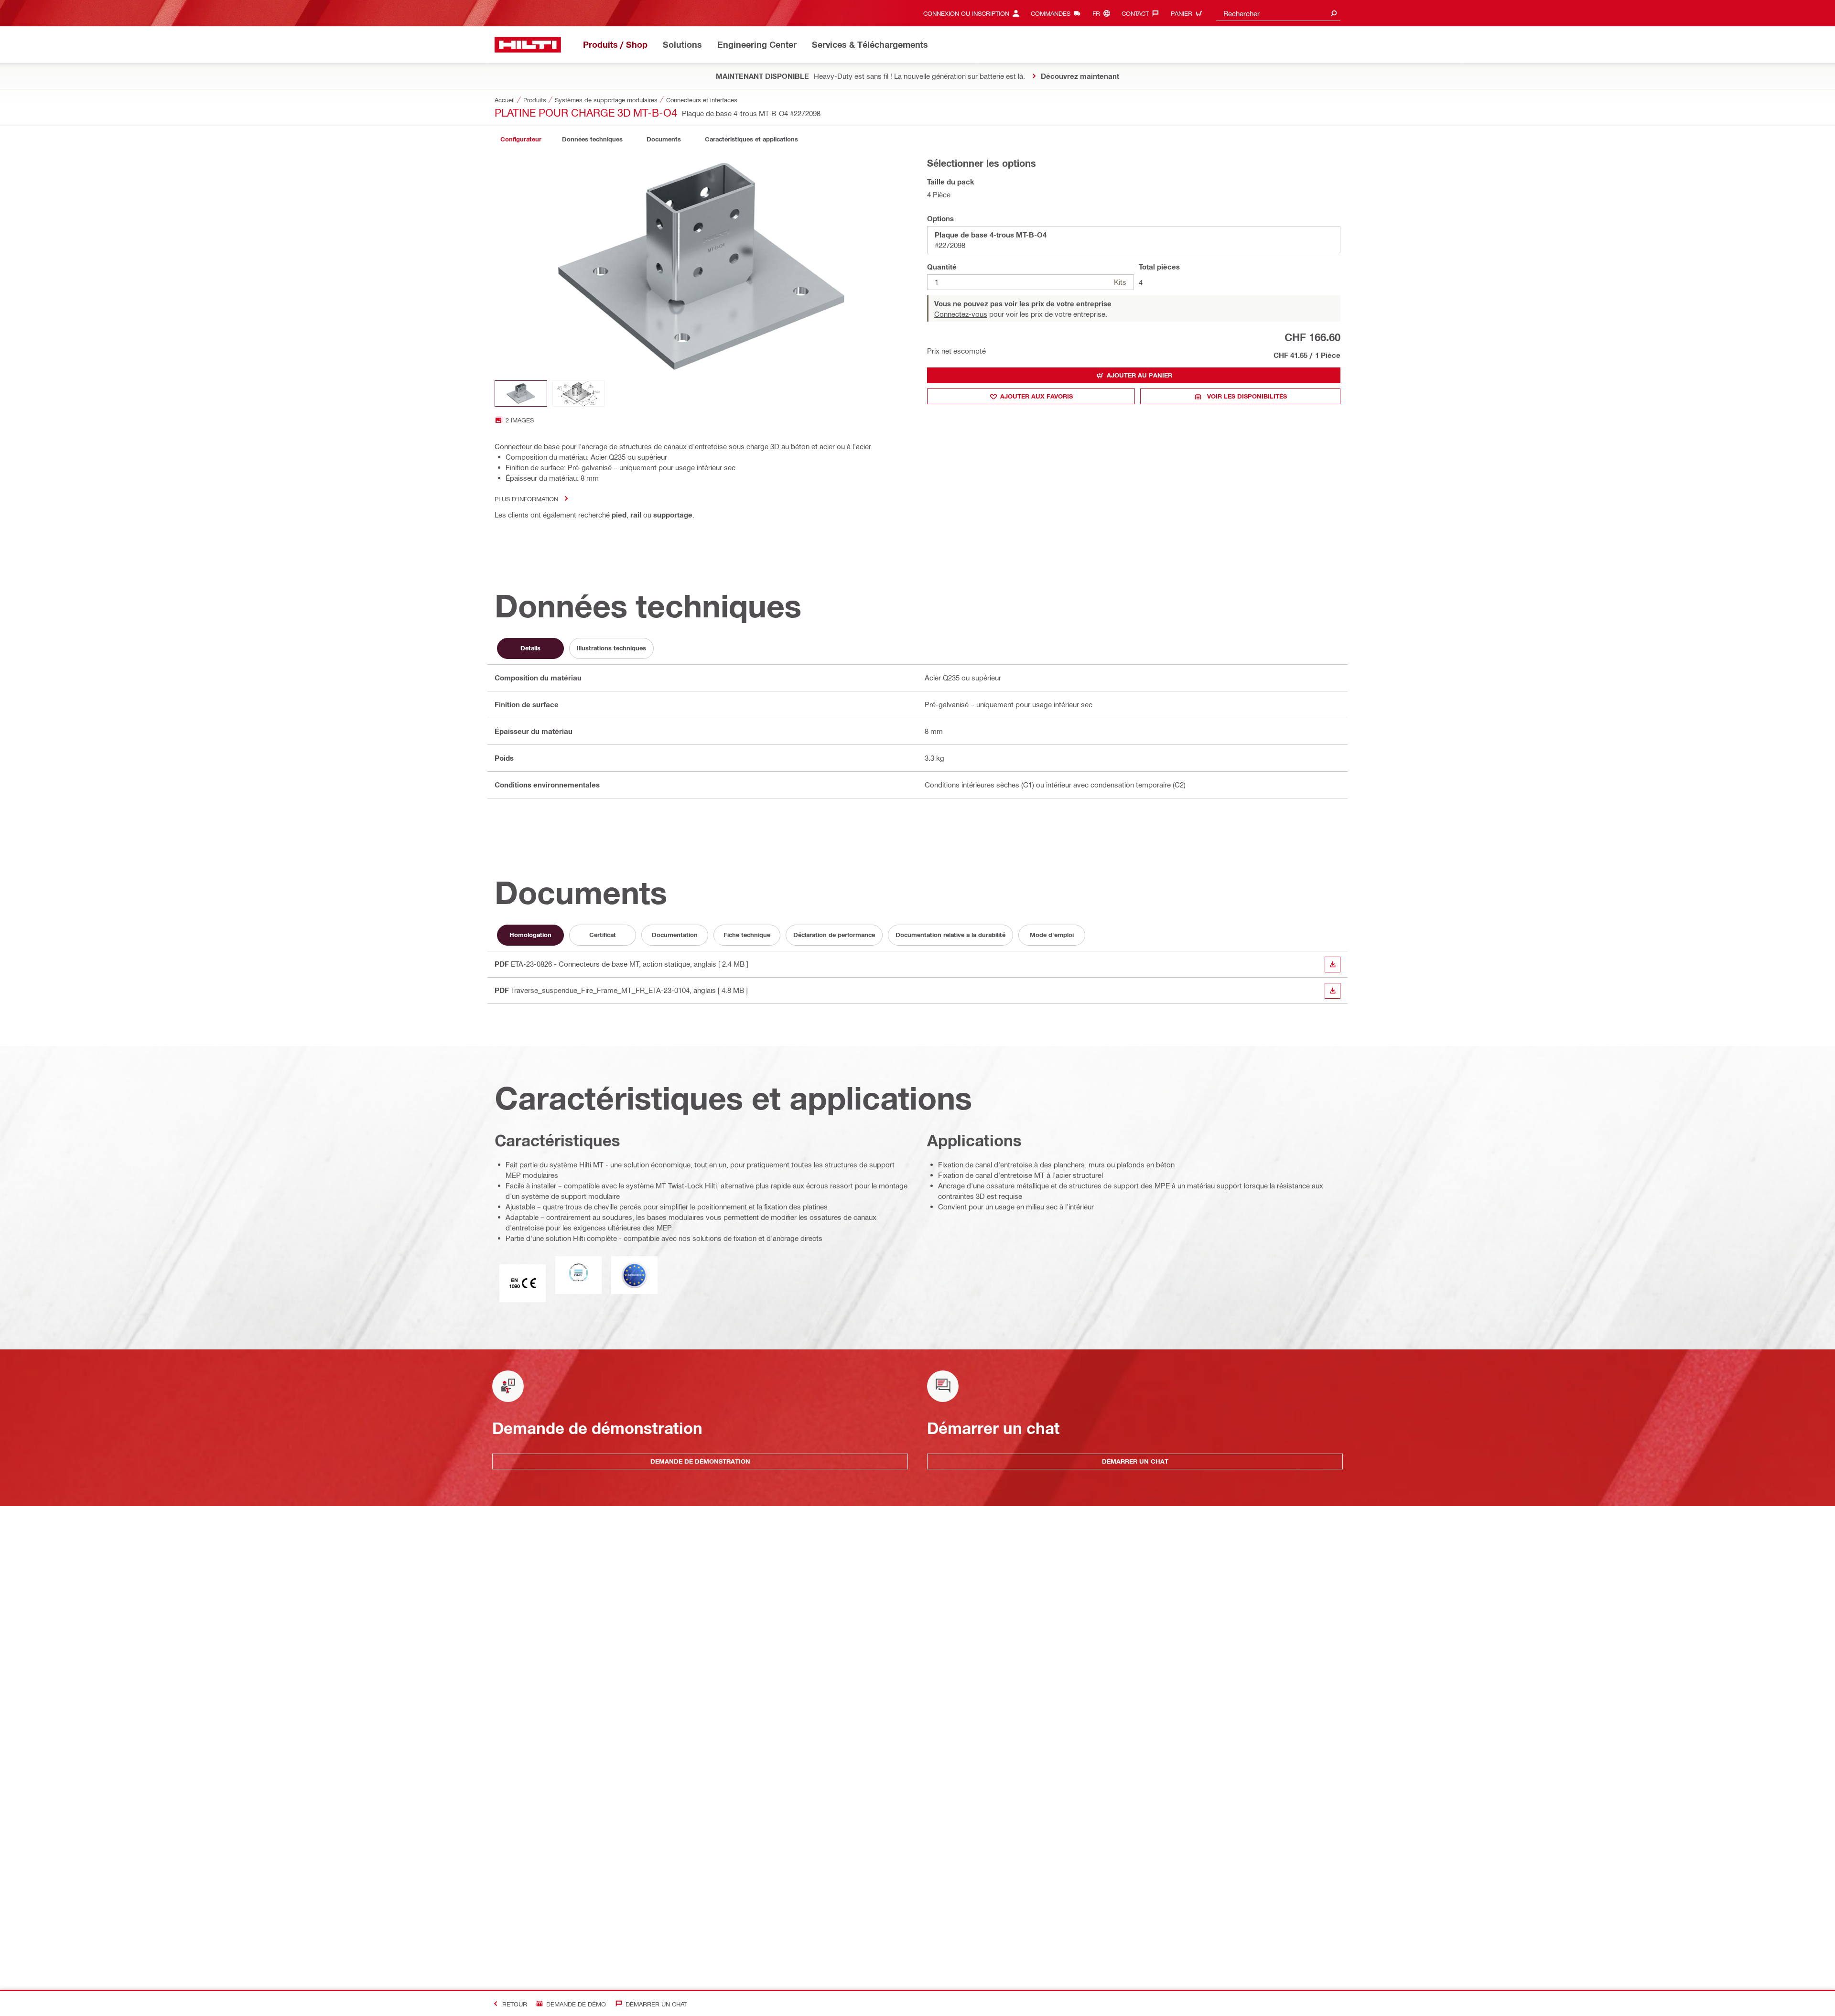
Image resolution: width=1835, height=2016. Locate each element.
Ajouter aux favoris (1036, 396)
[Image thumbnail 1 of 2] (521, 393)
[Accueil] (528, 45)
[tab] (521, 139)
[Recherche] (1334, 13)
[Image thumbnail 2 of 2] (579, 393)
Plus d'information (526, 499)
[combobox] (1278, 13)
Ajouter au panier (1139, 375)
